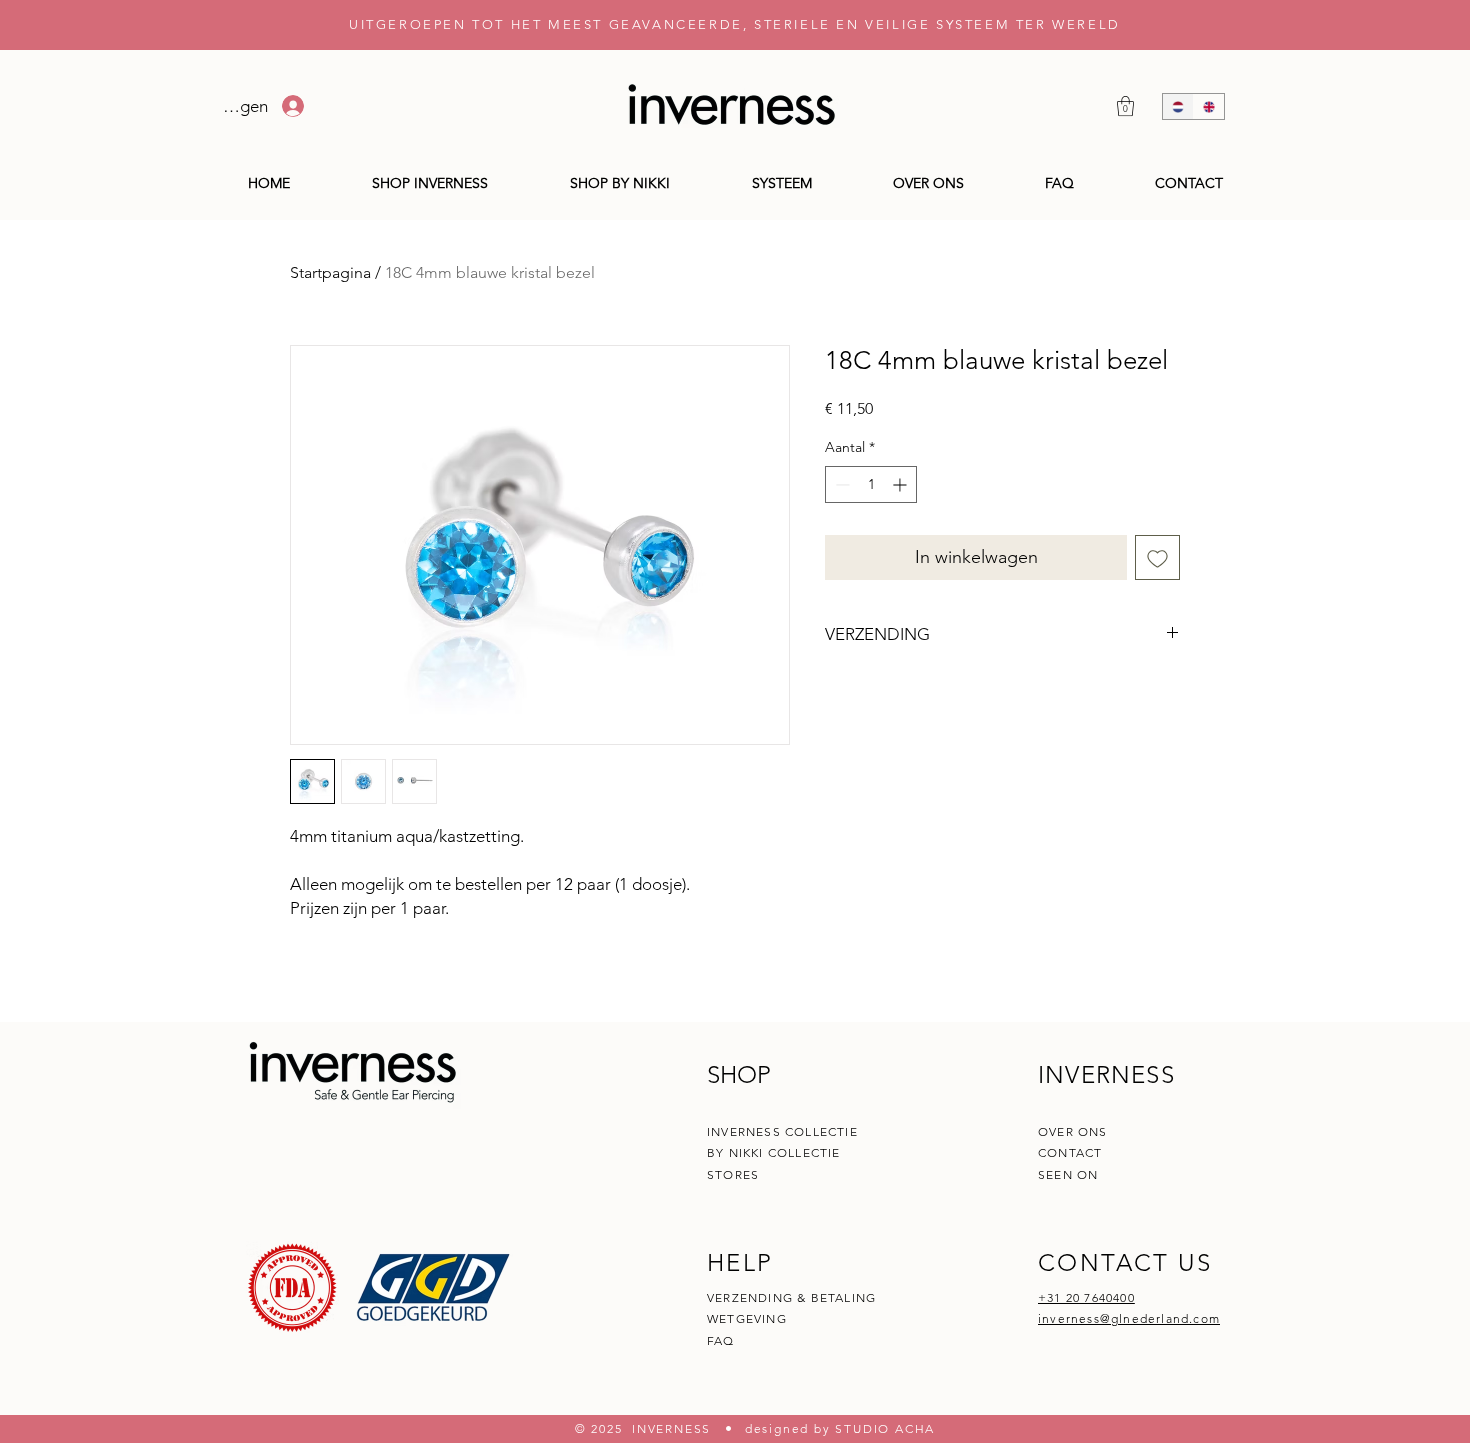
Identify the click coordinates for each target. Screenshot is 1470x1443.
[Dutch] (1178, 106)
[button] (1125, 106)
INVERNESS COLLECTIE (782, 1131)
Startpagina (330, 272)
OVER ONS (1073, 1131)
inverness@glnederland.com (1129, 1318)
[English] (1208, 106)
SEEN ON (1068, 1174)
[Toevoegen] (1157, 557)
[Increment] (901, 484)
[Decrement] (840, 484)
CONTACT (1072, 1152)
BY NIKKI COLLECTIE (774, 1152)
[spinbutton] (871, 484)
